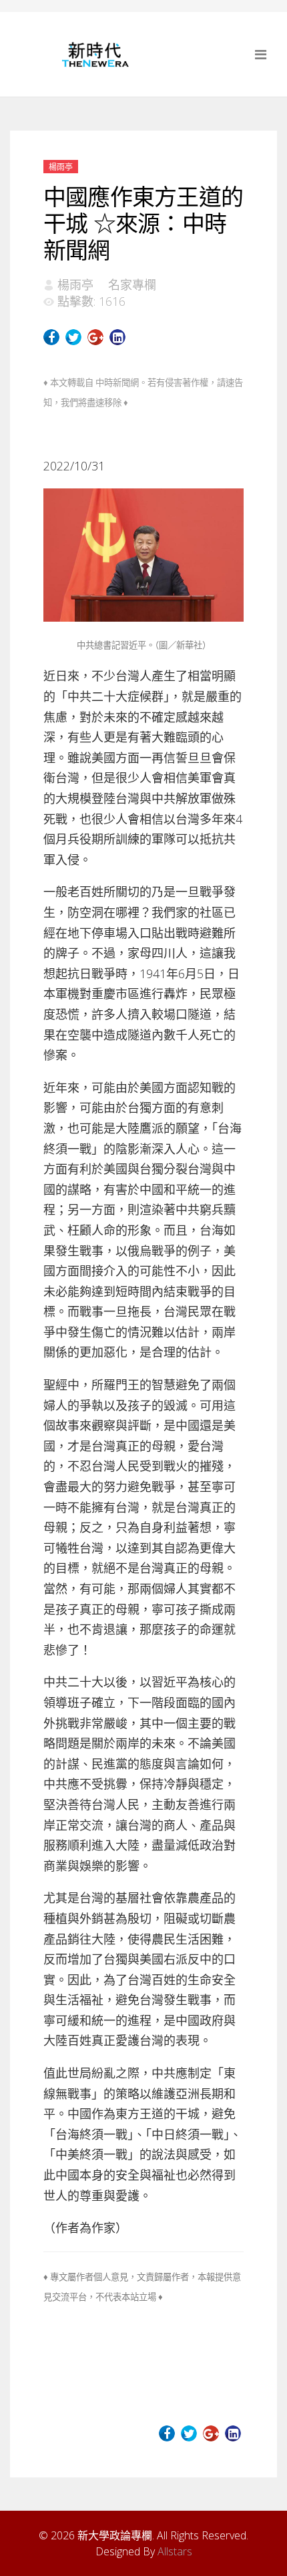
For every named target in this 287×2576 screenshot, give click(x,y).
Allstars (175, 2551)
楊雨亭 (61, 167)
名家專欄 (132, 285)
